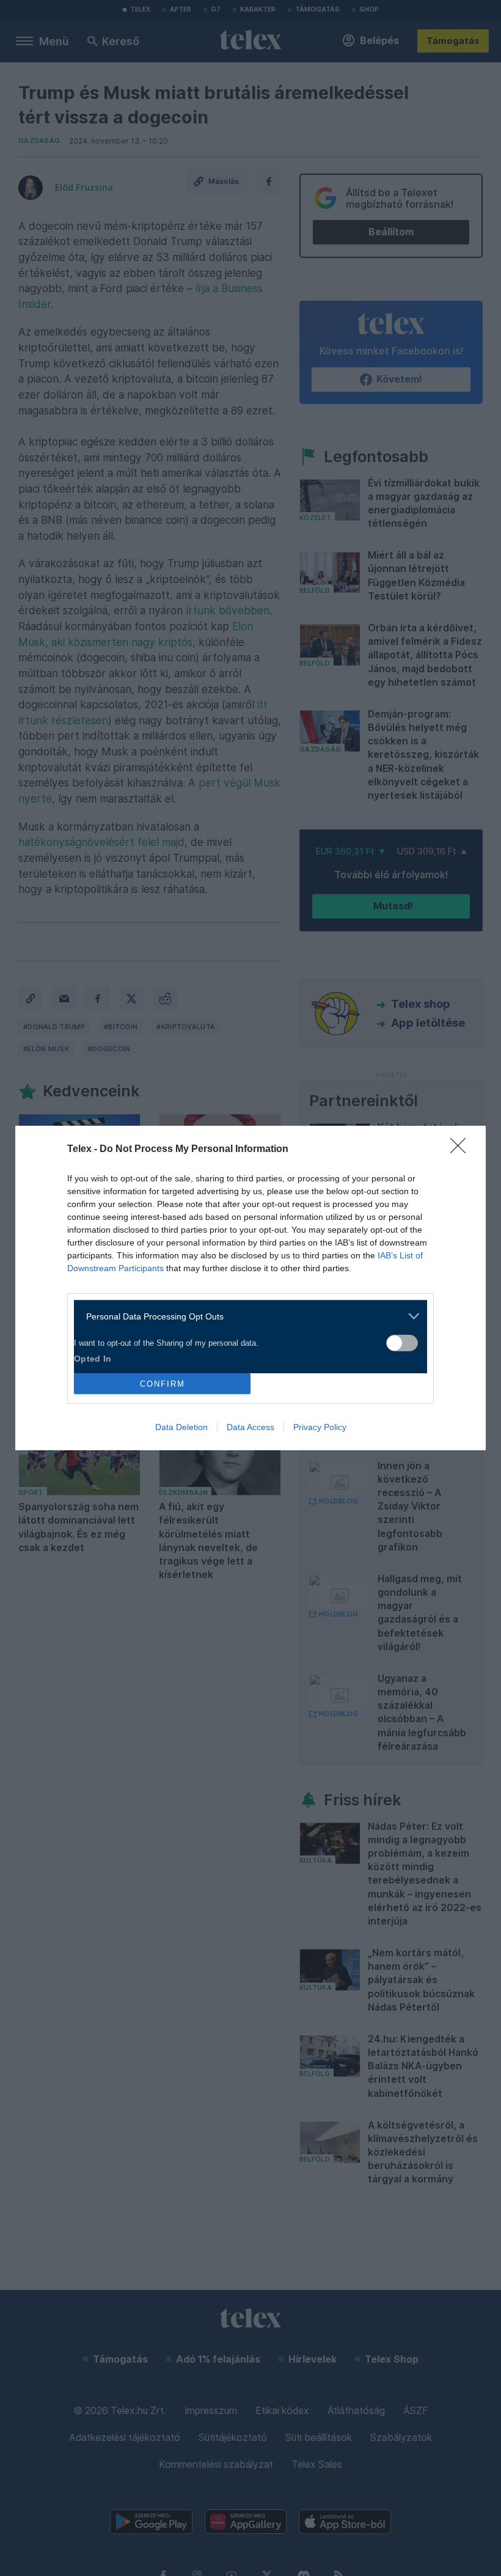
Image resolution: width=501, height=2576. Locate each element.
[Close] (462, 1150)
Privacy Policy (320, 1427)
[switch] (402, 1343)
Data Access (250, 1427)
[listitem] (246, 1316)
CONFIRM (163, 1384)
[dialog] (250, 1288)
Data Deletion (181, 1427)
